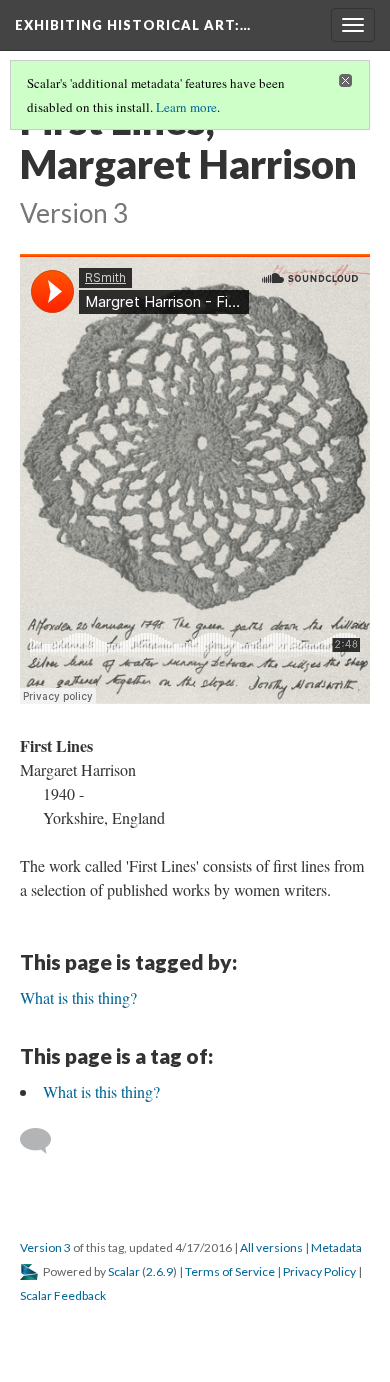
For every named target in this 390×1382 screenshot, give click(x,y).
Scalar (124, 1271)
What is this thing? (101, 1091)
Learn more (186, 107)
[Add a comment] (44, 1141)
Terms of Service (230, 1271)
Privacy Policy (319, 1271)
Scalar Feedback (63, 1295)
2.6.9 (159, 1271)
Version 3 (45, 1247)
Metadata (336, 1247)
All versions (271, 1247)
